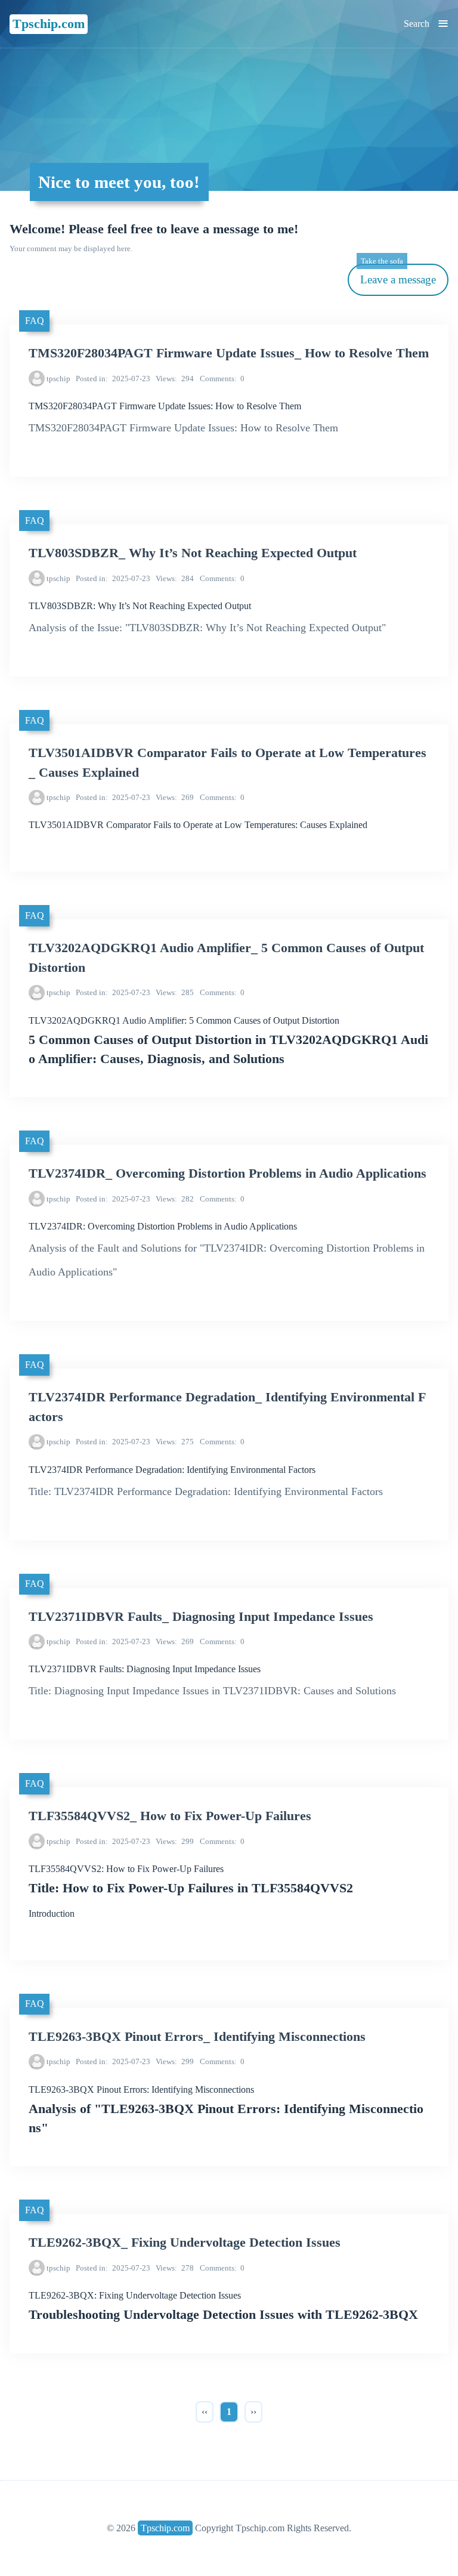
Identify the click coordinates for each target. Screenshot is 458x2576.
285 (175, 992)
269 (175, 797)
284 (175, 578)
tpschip (58, 379)
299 (175, 1841)
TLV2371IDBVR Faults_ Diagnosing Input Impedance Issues (201, 1617)
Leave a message (398, 275)
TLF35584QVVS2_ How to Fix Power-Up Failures (170, 1816)
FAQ (35, 321)
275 (175, 1442)
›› (253, 2412)
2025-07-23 (113, 379)
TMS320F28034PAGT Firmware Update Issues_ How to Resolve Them (229, 353)
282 (175, 1199)
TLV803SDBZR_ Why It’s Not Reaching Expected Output (193, 553)
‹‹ (205, 2412)
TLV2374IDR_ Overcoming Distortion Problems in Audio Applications (228, 1173)
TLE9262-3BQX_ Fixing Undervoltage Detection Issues (185, 2243)
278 (175, 2268)
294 (175, 379)
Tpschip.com (49, 24)
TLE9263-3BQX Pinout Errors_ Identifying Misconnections (197, 2037)
